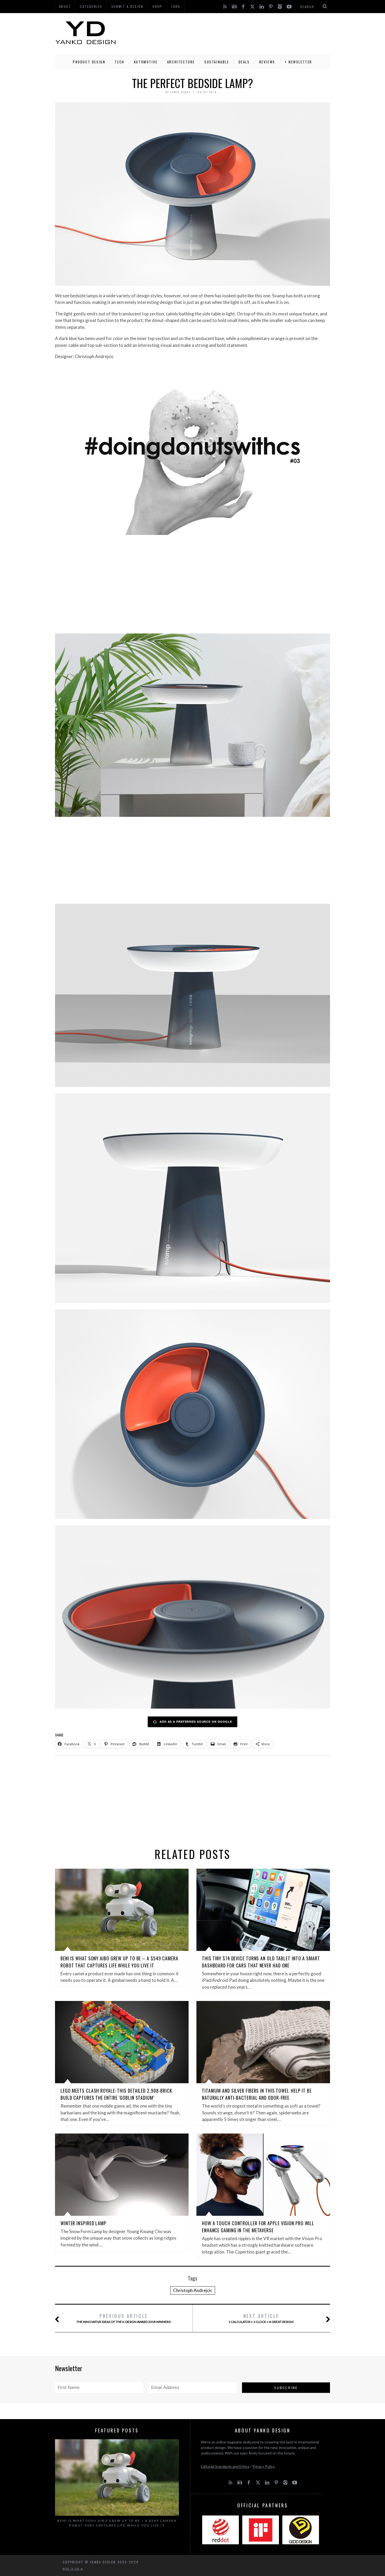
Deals (244, 62)
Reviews (267, 62)
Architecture (181, 62)
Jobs (176, 6)
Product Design (89, 62)
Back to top (72, 2569)
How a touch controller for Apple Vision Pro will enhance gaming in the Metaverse (258, 2227)
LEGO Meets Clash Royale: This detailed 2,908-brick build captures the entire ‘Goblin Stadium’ (116, 2094)
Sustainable (217, 62)
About (65, 6)
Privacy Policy (264, 2466)
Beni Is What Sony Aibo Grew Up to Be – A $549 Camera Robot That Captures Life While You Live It (119, 1962)
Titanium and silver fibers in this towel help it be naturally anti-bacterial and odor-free (257, 2094)
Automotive (146, 62)
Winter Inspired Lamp (83, 2223)
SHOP (157, 6)
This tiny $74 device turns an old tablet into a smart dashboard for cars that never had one (261, 1962)
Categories (91, 6)
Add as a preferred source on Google (196, 1722)
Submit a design (127, 6)
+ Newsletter (298, 62)
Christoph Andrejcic (193, 2290)
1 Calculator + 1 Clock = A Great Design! (261, 2318)
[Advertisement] (235, 33)
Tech (119, 62)
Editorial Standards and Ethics (225, 2466)
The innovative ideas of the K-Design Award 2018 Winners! (124, 2318)
